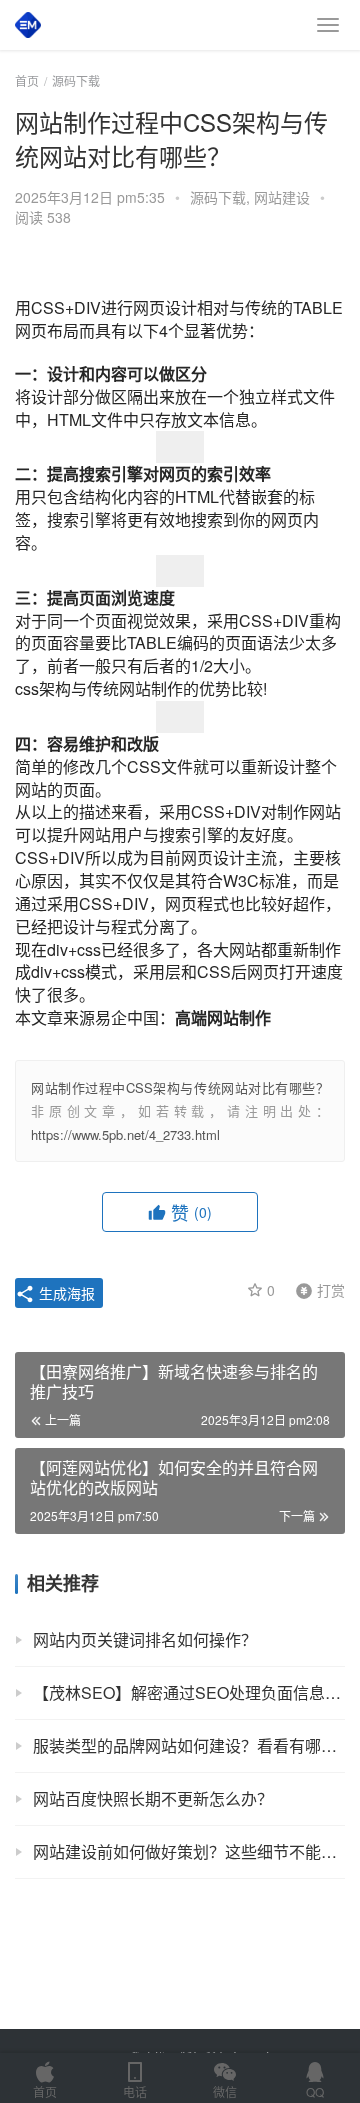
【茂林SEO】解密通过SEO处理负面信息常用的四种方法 (189, 1692)
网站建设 (282, 197)
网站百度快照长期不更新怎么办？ (153, 1798)
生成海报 (65, 1293)
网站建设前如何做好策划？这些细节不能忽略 (189, 1851)
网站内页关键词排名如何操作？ (145, 1639)
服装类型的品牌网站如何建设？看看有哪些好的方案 (189, 1745)
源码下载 (218, 197)
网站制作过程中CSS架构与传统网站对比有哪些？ (180, 1087)
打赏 (316, 1289)
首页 (27, 80)
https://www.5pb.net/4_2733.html (125, 1134)
